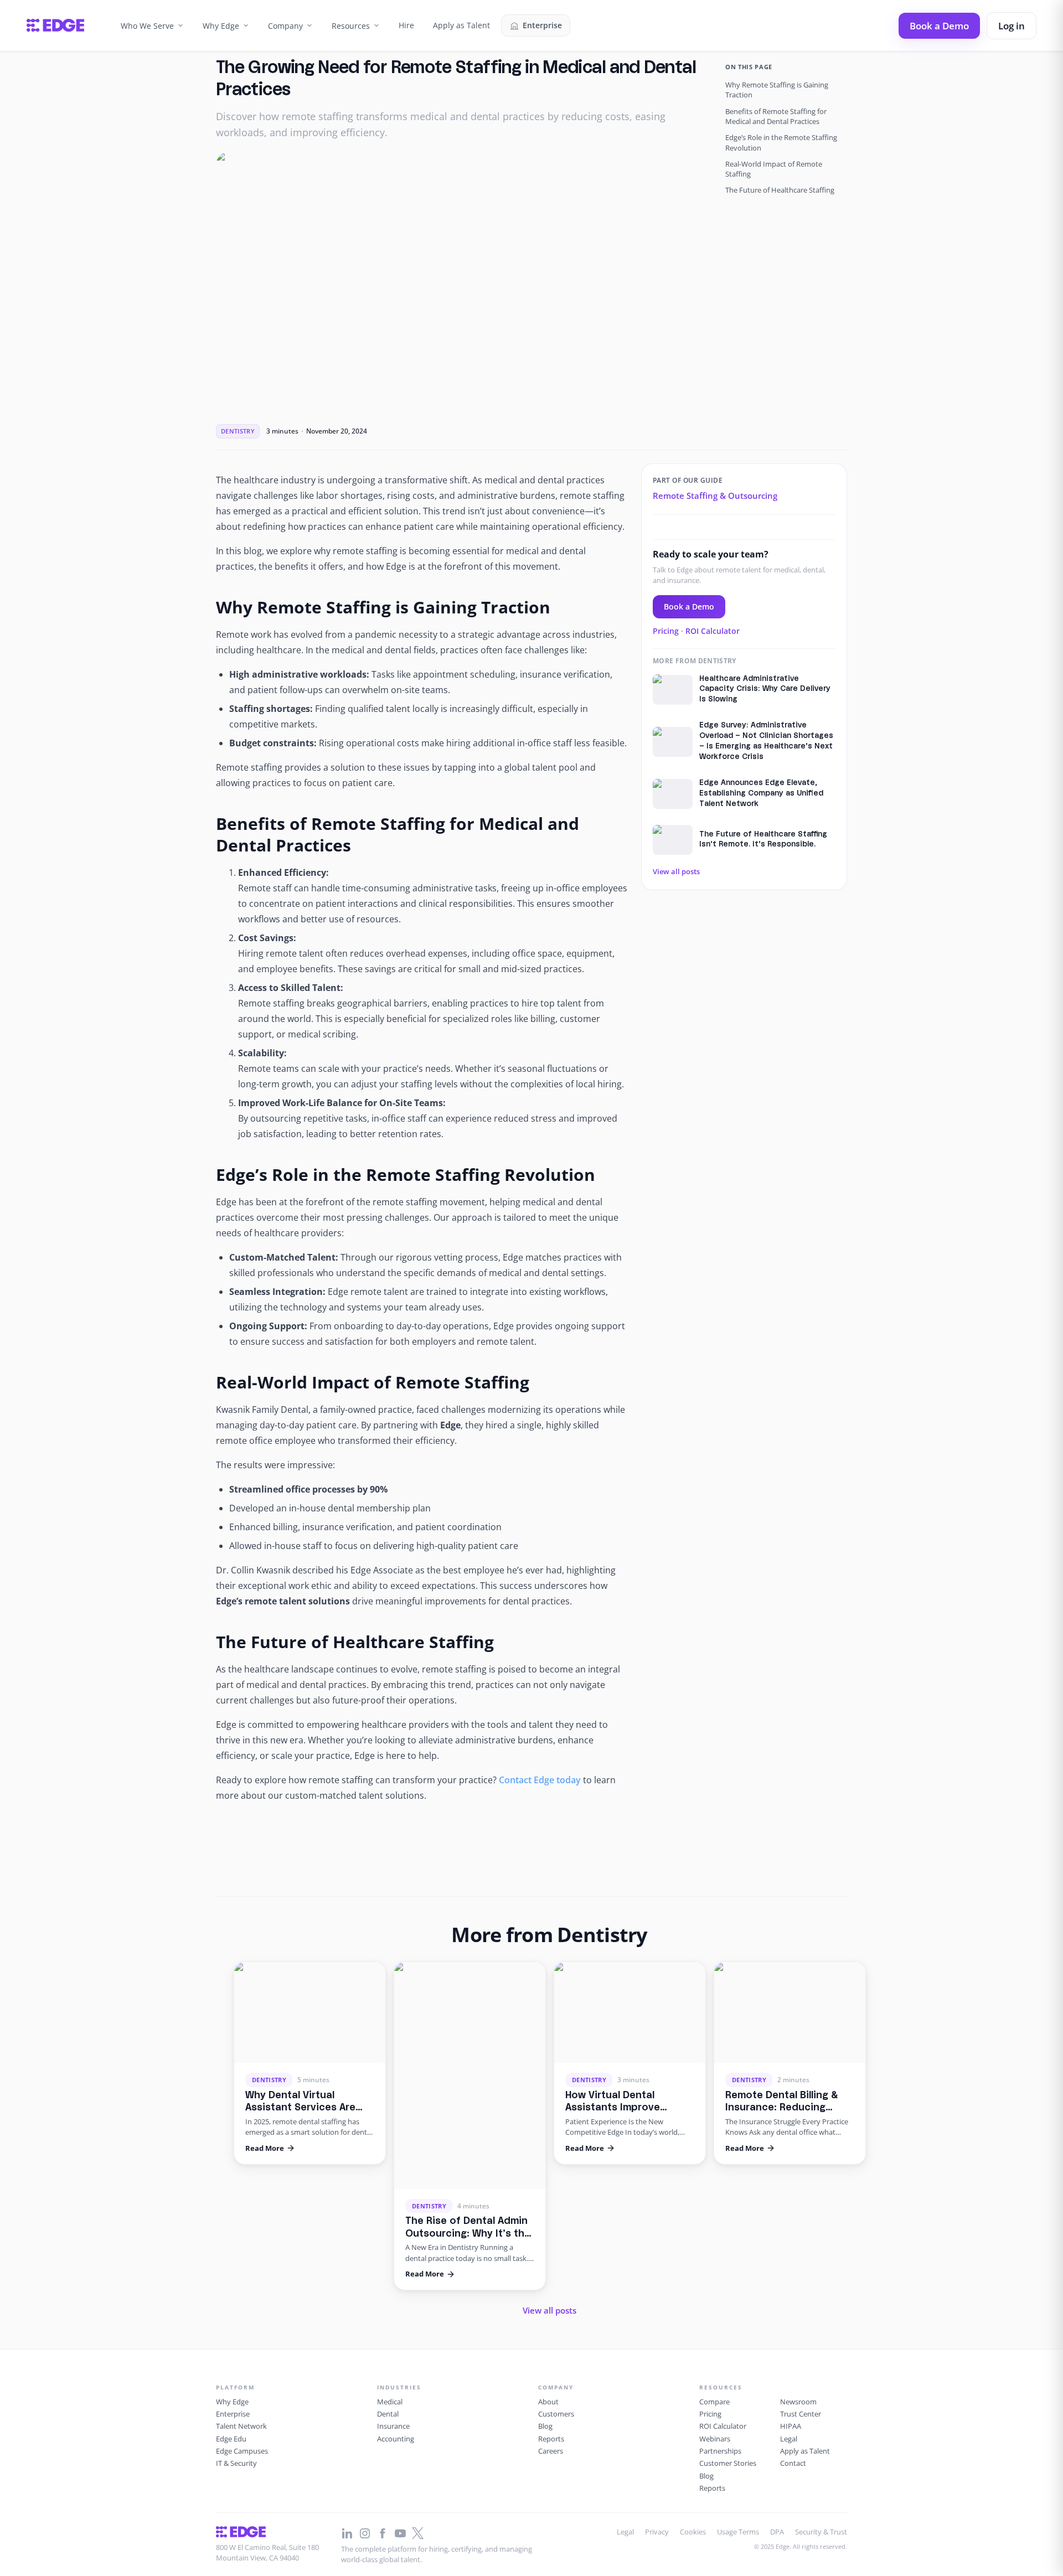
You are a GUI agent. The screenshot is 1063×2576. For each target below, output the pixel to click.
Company (285, 26)
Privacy (657, 2532)
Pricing (666, 631)
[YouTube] (400, 2533)
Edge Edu (231, 2439)
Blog (545, 2426)
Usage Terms (738, 2532)
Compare (714, 2402)
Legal (789, 2439)
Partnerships (720, 2451)
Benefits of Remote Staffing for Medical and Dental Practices (776, 116)
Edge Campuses (242, 2451)
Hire (406, 25)
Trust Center (801, 2414)
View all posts (676, 871)
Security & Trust (821, 2532)
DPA (777, 2532)
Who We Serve (147, 26)
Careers (551, 2451)
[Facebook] (383, 2533)
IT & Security (236, 2463)
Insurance (393, 2426)
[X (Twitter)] (418, 2533)
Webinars (715, 2439)
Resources (351, 26)
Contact (793, 2463)
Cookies (693, 2532)
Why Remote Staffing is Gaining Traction (777, 90)
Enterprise (542, 25)
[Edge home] (55, 25)
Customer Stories (728, 2463)
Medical (390, 2402)
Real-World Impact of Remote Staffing (774, 169)
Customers (556, 2414)
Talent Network (241, 2426)
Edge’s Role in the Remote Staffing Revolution (781, 142)
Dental (388, 2414)
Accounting (396, 2439)
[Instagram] (365, 2533)
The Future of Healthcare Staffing (780, 190)
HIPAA (791, 2426)
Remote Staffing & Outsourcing (715, 495)
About (548, 2402)
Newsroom (798, 2402)
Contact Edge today (540, 1780)
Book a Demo (939, 26)
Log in (1012, 26)
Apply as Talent (461, 25)
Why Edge (221, 26)
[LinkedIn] (347, 2533)
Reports (551, 2439)
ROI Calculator (713, 631)
